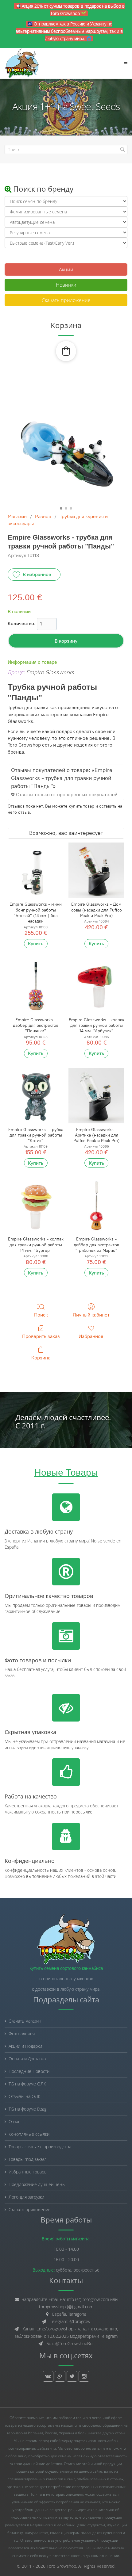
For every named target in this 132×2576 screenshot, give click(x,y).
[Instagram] (84, 2376)
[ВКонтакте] (48, 2376)
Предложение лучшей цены (37, 2184)
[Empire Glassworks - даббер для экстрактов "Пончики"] (36, 986)
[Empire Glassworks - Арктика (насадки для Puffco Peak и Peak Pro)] (96, 1096)
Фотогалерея (22, 2033)
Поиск (41, 1315)
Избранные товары (28, 2172)
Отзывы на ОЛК (25, 2096)
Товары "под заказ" (27, 2159)
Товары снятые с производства (40, 2147)
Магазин (17, 516)
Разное (43, 516)
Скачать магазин (25, 2021)
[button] (66, 351)
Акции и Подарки (25, 2046)
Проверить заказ (41, 1336)
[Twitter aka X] (72, 2376)
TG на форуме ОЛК (27, 2084)
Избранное (91, 1336)
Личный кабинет (91, 1315)
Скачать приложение (66, 300)
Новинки (66, 285)
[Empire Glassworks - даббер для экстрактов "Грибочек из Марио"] (96, 1205)
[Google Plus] (60, 2376)
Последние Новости (29, 2071)
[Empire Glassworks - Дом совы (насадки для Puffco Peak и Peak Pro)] (96, 870)
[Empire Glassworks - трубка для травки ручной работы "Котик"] (36, 1096)
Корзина (41, 1358)
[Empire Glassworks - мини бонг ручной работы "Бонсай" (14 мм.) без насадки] (36, 870)
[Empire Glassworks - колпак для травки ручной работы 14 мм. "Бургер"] (36, 1205)
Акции (66, 269)
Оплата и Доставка (27, 2059)
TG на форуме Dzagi (28, 2109)
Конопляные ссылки (29, 2134)
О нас (14, 2121)
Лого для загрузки (26, 2197)
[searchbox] (66, 149)
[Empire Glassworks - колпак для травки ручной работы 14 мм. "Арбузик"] (96, 986)
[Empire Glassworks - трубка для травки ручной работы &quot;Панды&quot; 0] (66, 446)
